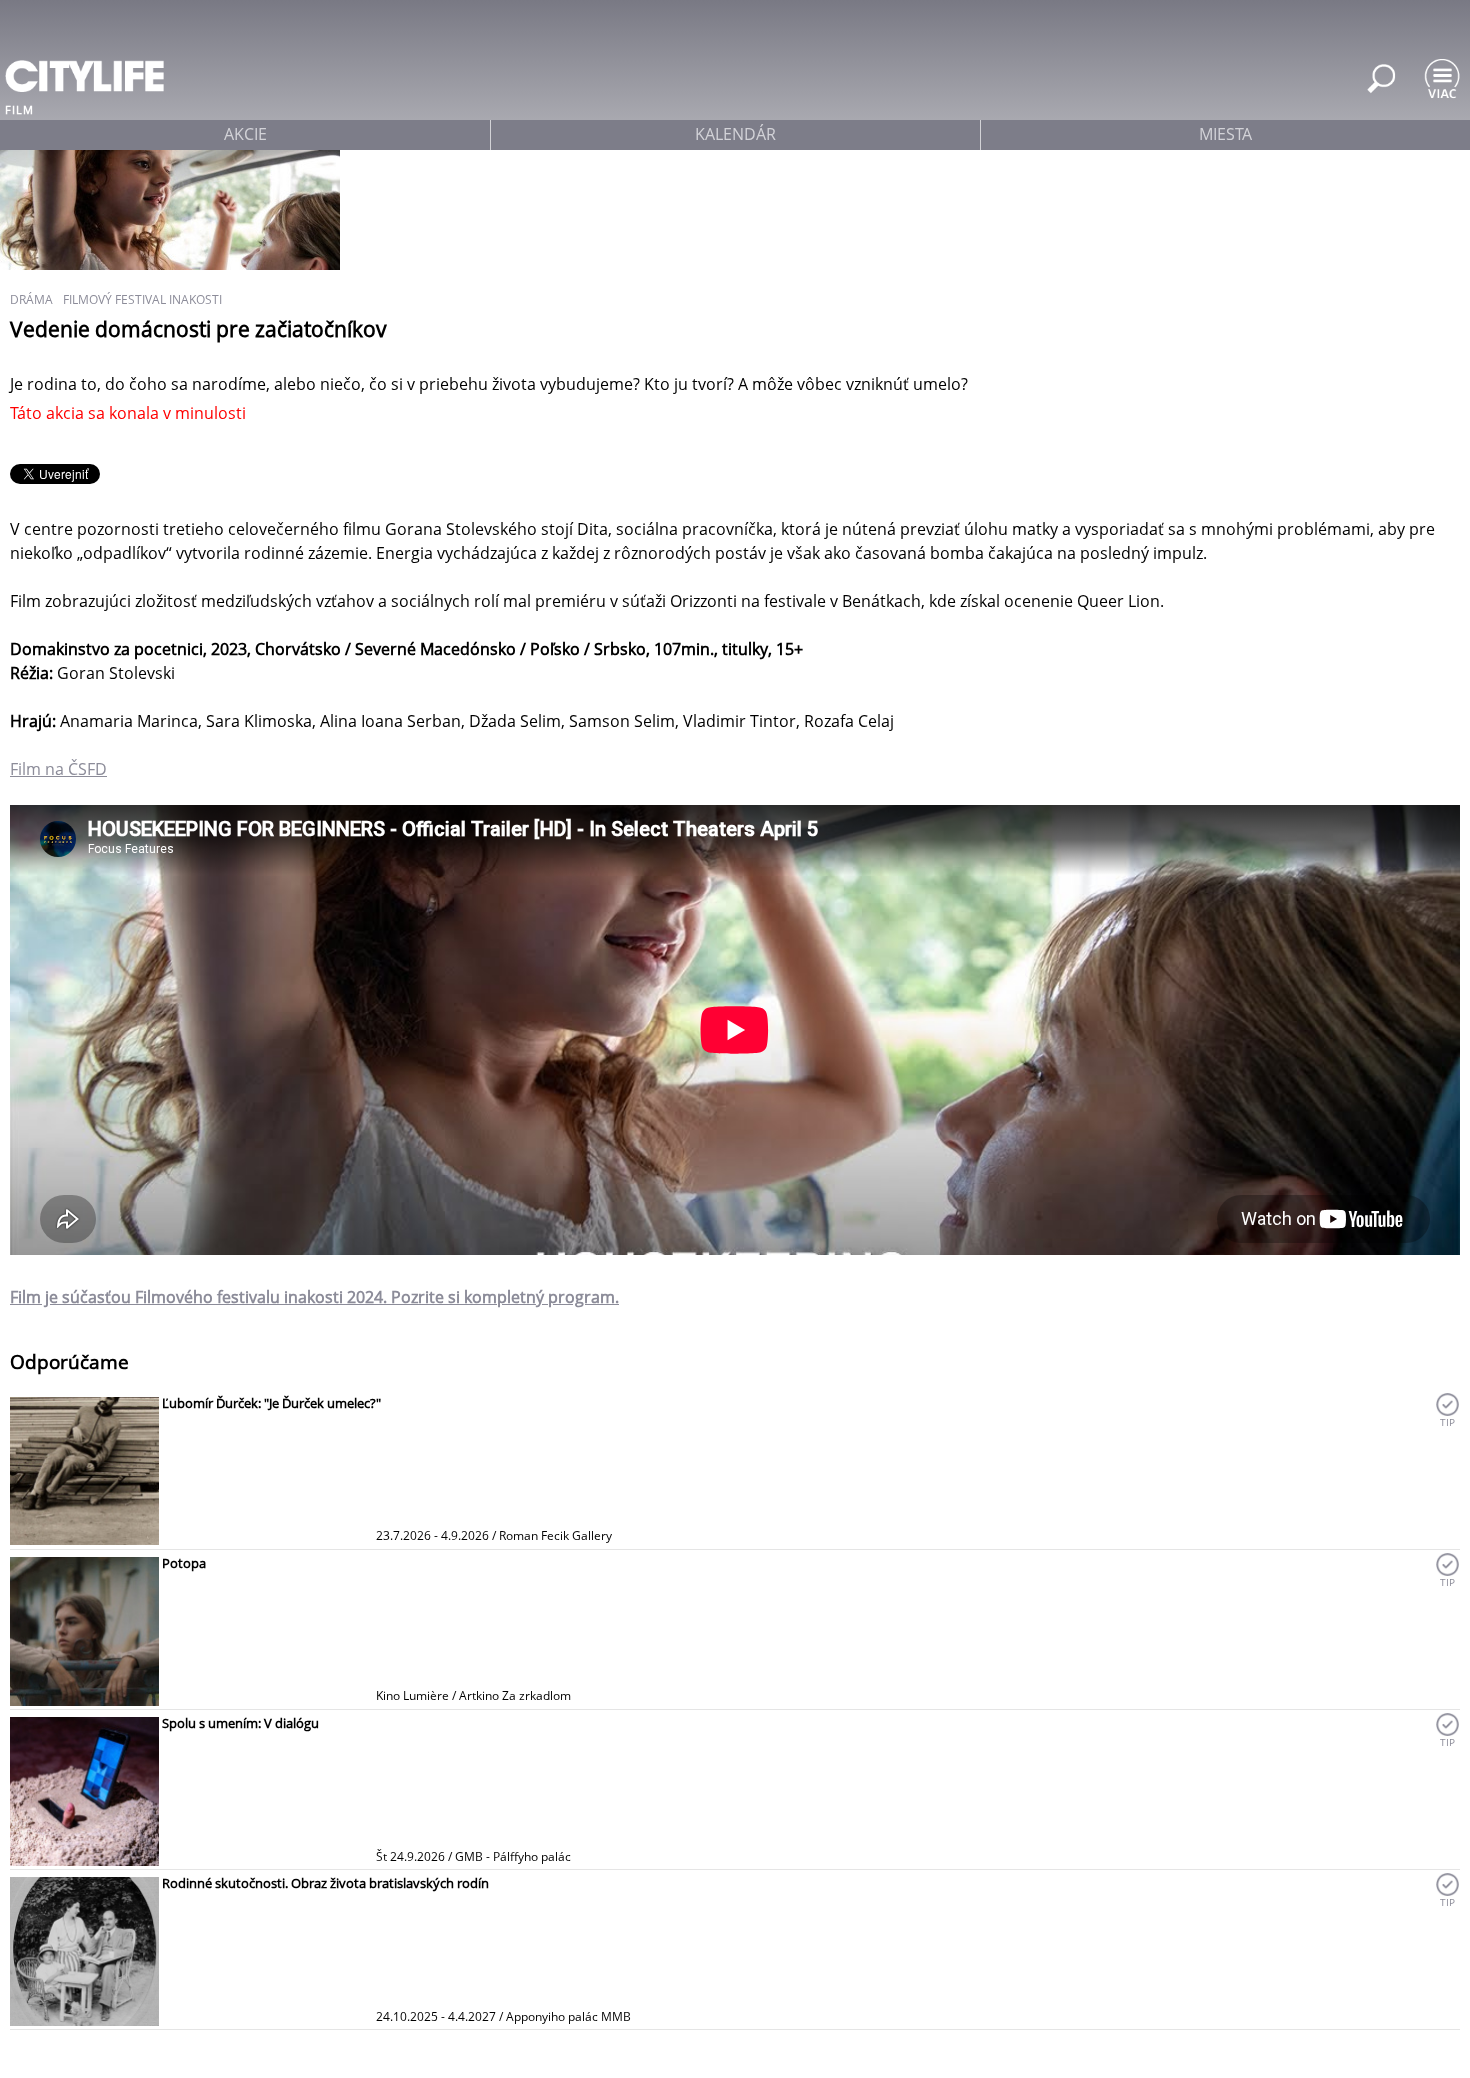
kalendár (735, 134)
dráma (31, 299)
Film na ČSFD (58, 769)
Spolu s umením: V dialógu (240, 1723)
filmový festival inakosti (142, 299)
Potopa (184, 1563)
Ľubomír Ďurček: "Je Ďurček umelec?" (271, 1403)
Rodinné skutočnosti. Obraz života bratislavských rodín (325, 1883)
